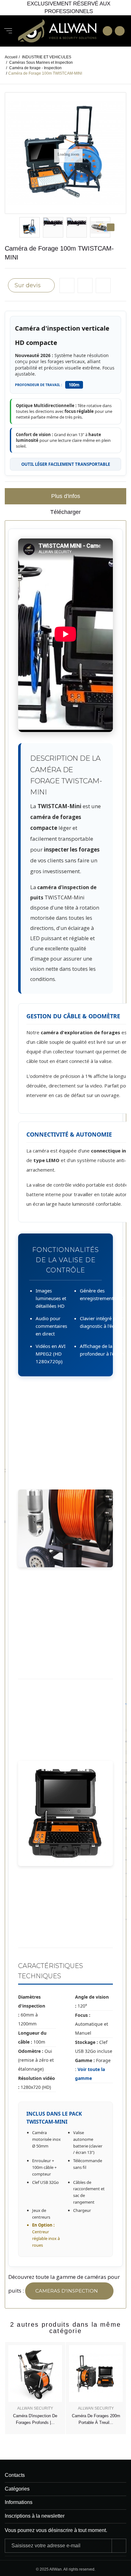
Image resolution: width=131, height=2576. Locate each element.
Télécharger (65, 512)
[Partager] (103, 285)
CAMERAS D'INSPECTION (67, 2291)
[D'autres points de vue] (20, 227)
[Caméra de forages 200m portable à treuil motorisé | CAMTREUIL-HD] (96, 2374)
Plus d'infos (66, 496)
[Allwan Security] (57, 31)
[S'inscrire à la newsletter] (119, 2546)
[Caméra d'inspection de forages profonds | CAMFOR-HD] (35, 2374)
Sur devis (28, 285)
